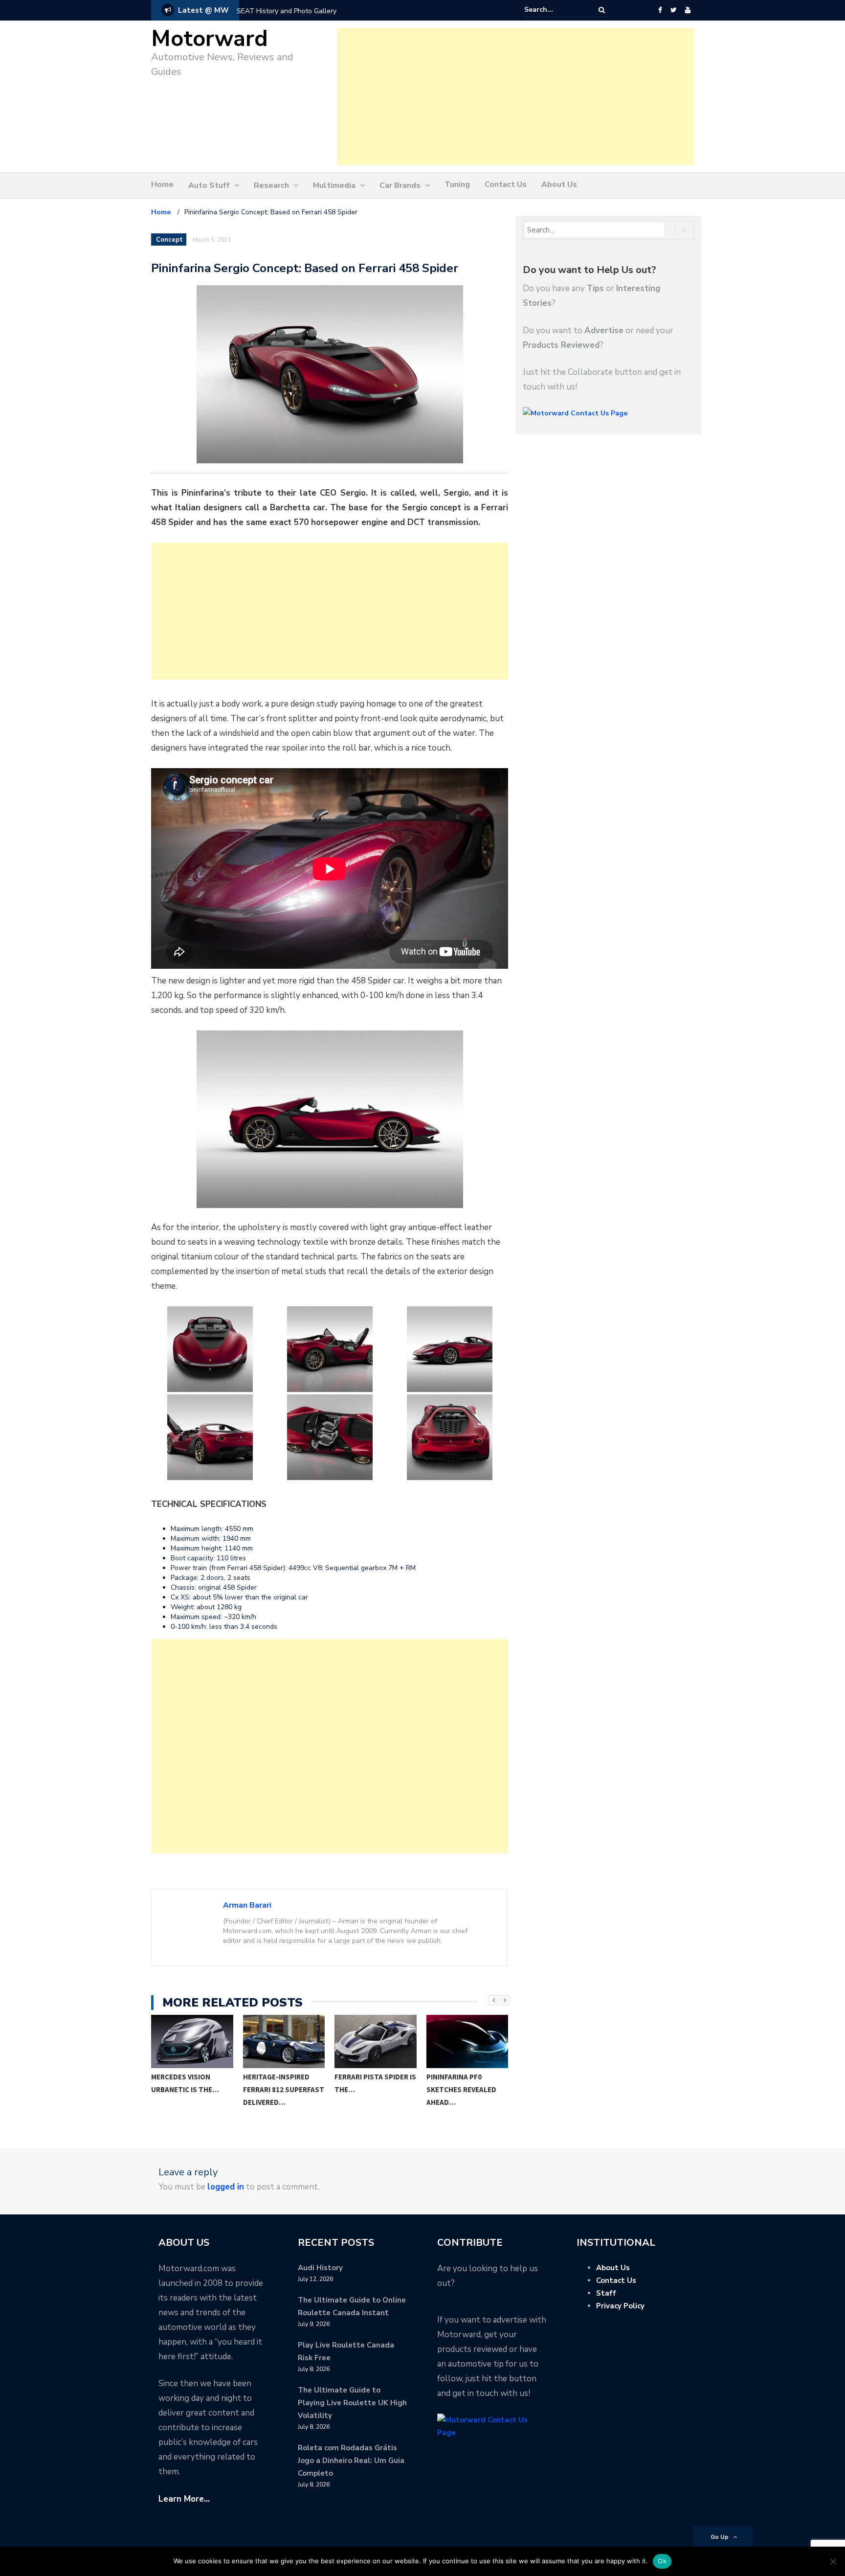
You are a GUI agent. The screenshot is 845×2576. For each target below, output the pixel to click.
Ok (662, 2561)
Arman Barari (247, 1905)
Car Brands (400, 185)
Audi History (320, 2268)
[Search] (602, 10)
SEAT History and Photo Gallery (287, 11)
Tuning (457, 184)
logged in (226, 2187)
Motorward (210, 39)
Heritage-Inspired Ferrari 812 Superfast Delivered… (284, 2089)
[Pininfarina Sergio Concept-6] (330, 1437)
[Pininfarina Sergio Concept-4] (449, 1349)
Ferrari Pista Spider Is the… (375, 2083)
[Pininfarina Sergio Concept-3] (330, 1349)
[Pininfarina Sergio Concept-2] (210, 1349)
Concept (169, 240)
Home (162, 184)
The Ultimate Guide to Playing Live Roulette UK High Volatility (352, 2403)
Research (271, 185)
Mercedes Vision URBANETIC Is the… (185, 2083)
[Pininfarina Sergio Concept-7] (449, 1437)
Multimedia (334, 185)
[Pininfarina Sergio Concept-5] (210, 1437)
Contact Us (506, 184)
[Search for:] (554, 10)
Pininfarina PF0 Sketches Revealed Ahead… (461, 2089)
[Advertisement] (515, 96)
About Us (559, 184)
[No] (833, 2561)
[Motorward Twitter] (673, 10)
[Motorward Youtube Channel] (688, 10)
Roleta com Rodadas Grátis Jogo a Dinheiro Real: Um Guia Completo (351, 2461)
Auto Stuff (209, 185)
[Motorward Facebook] (660, 10)
